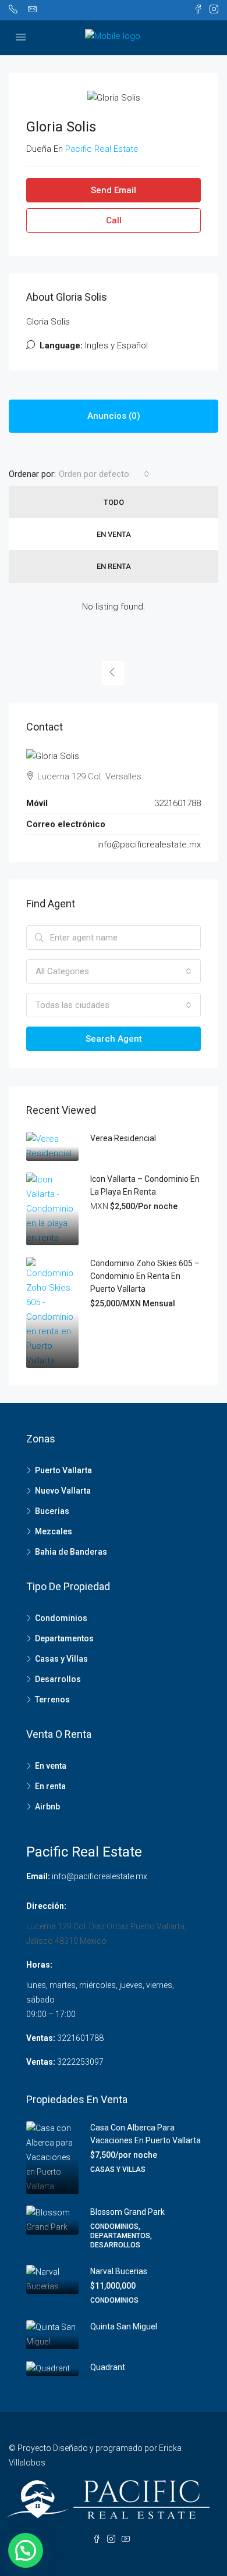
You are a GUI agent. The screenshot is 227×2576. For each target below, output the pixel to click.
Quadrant (108, 2367)
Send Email (114, 190)
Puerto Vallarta (63, 1470)
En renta (114, 566)
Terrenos (52, 1699)
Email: (38, 1876)
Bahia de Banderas (71, 1552)
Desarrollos (58, 1679)
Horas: (39, 1965)
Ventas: (41, 2038)
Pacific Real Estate (84, 1852)
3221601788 (80, 2038)
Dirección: (46, 1906)
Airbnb (47, 1807)
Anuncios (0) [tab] (114, 416)
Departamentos (64, 1638)
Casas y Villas (61, 1659)
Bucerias (52, 1511)
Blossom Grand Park (127, 2212)
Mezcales (54, 1531)
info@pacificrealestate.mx (149, 845)
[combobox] (104, 474)
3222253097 (80, 2062)
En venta (114, 534)
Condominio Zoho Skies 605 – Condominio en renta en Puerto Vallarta (145, 1276)
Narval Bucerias (119, 2271)
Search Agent (114, 1039)
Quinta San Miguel (124, 2326)
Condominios (61, 1618)
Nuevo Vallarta (63, 1491)
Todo (114, 502)
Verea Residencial (123, 1138)
